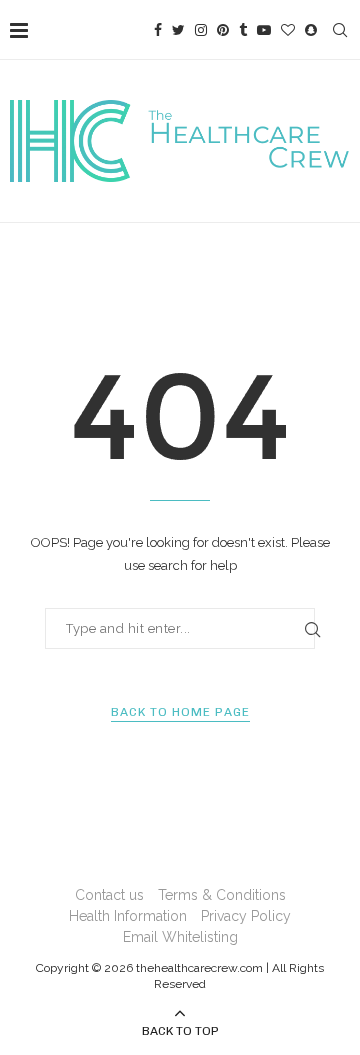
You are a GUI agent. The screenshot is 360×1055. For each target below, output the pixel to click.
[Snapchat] (311, 30)
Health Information (128, 916)
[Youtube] (264, 30)
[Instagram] (201, 30)
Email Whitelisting (180, 937)
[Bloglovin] (288, 30)
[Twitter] (178, 30)
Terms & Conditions (222, 895)
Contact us (109, 895)
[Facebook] (158, 30)
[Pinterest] (223, 30)
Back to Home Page (180, 712)
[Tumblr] (243, 30)
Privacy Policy (246, 916)
